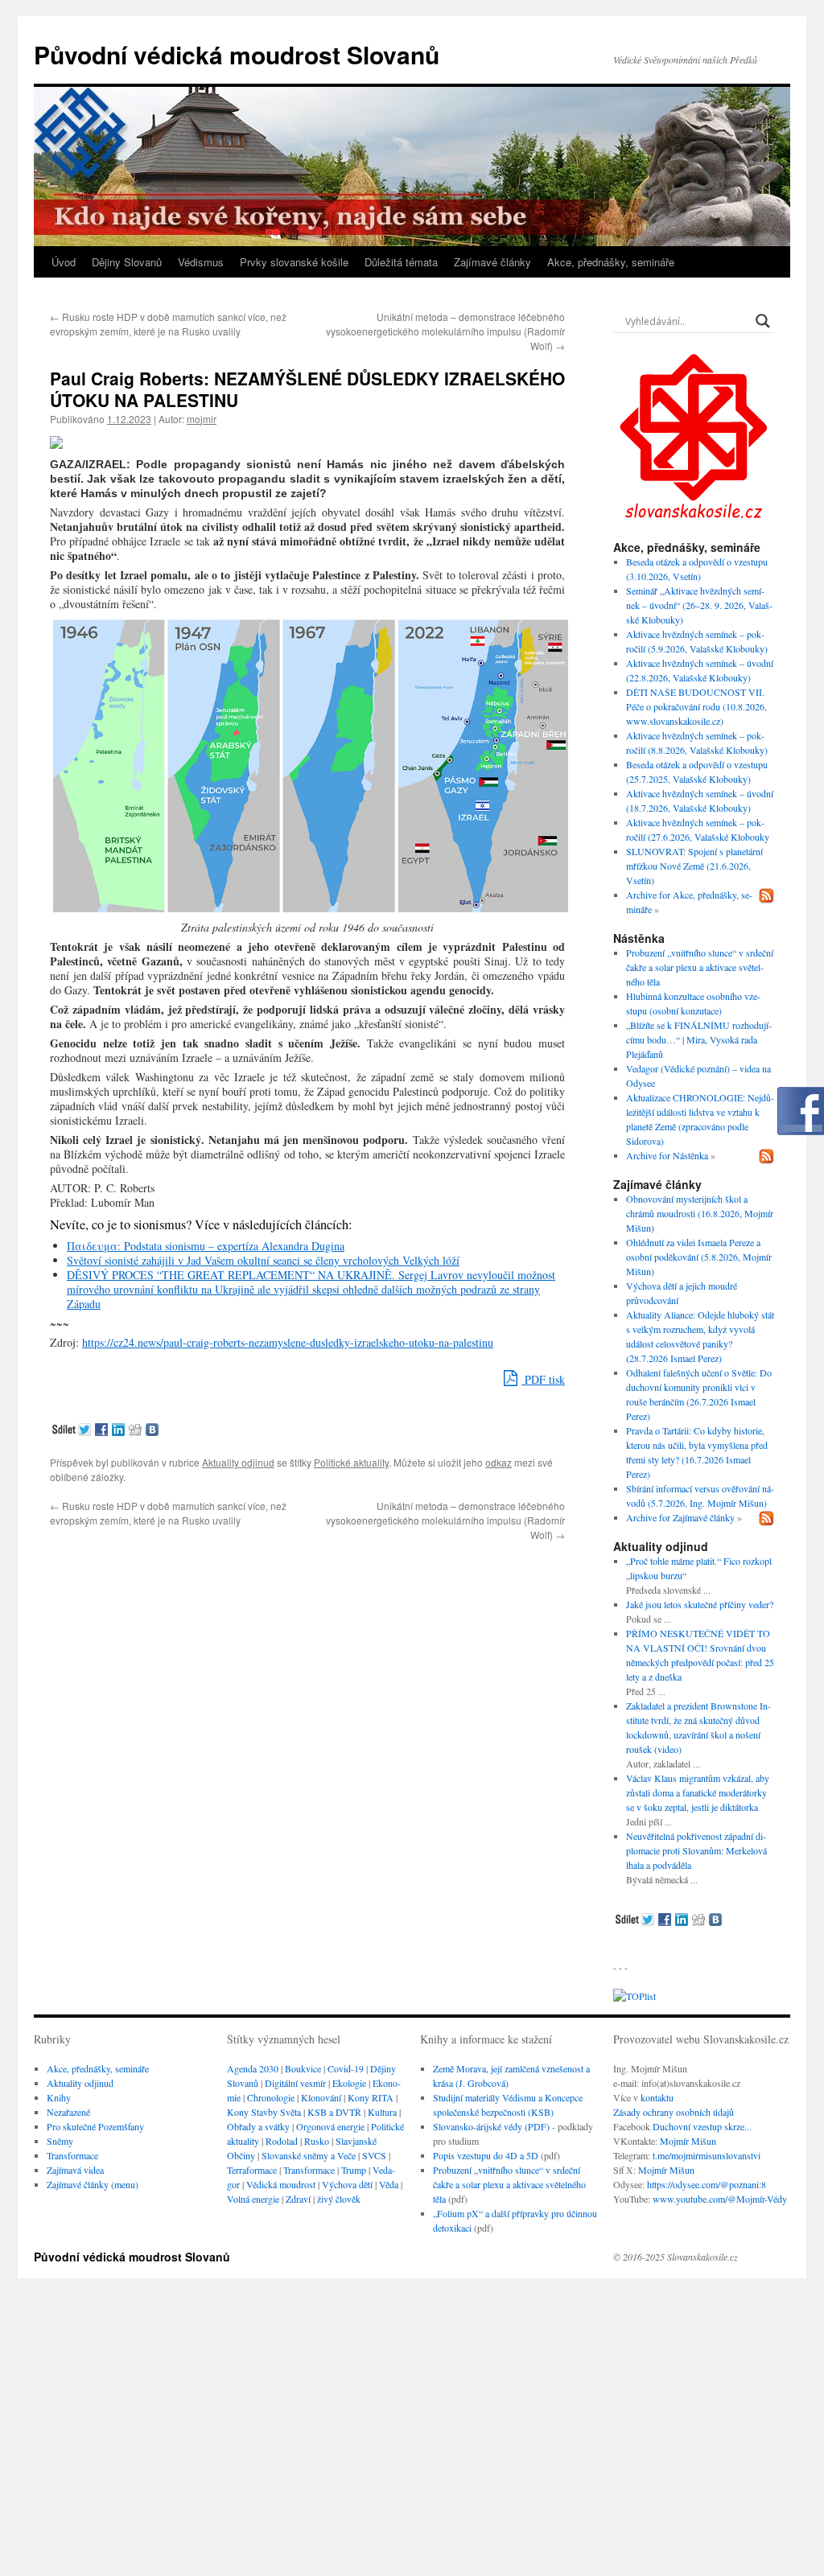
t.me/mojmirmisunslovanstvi (707, 2155)
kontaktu (657, 2097)
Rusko (317, 2141)
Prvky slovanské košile (294, 262)
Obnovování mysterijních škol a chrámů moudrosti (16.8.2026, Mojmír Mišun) (700, 1213)
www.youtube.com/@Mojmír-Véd (717, 2199)
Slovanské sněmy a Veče (309, 2155)
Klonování (321, 2097)
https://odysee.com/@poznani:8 (707, 2184)
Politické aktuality (351, 1462)
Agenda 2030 (253, 2068)
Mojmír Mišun (688, 2141)
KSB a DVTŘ (334, 2112)
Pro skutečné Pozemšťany (95, 2126)
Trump (354, 2170)
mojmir (202, 419)
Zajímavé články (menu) (93, 2184)
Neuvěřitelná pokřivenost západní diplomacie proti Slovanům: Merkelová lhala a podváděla (696, 1850)
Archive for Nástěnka (667, 1155)
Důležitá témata (401, 262)
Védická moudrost (281, 2184)
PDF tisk (543, 1379)
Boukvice (303, 2068)
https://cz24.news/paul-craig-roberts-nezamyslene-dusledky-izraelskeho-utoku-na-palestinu (288, 1342)
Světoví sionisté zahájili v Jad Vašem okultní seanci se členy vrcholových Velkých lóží (263, 1260)
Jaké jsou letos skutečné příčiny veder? (700, 1604)
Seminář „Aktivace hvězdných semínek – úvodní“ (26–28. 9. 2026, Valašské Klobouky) (699, 605)
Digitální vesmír (295, 2083)
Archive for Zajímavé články (680, 1517)
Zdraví (298, 2199)
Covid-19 (346, 2068)
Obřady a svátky (258, 2126)
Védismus (201, 262)
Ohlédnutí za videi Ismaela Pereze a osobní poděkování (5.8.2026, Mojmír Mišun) (699, 1257)
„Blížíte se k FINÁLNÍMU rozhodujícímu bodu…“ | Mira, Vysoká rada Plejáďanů (699, 1039)
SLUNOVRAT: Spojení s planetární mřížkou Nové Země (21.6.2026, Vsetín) (694, 866)
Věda (389, 2184)
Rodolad (282, 2141)
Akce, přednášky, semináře (611, 262)
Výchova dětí (347, 2184)
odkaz (499, 1462)
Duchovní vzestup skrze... (702, 2126)
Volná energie (253, 2199)
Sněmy (60, 2141)
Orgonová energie (330, 2126)
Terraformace (252, 2170)
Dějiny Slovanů (127, 262)
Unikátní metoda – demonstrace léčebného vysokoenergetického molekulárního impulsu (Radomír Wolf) (445, 331)
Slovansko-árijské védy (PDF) (491, 2126)
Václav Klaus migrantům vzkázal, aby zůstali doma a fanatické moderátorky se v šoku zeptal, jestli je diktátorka (698, 1792)
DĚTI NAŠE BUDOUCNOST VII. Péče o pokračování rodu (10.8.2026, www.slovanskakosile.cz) (696, 706)
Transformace (72, 2155)
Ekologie (349, 2083)
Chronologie (271, 2097)
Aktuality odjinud (238, 1462)
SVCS (374, 2155)
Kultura (382, 2112)
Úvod (64, 262)
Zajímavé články (492, 262)
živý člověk (339, 2199)
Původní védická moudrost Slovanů (237, 54)
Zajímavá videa (75, 2170)
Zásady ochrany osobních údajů (674, 2112)
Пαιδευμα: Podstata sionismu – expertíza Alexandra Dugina (206, 1246)
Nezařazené (68, 2112)
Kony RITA (371, 2097)
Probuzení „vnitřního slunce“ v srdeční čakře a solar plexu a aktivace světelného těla (700, 967)
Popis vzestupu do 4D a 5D (486, 2155)
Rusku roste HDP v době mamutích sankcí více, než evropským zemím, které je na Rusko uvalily (168, 324)
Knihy (59, 2097)
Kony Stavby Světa (264, 2112)
